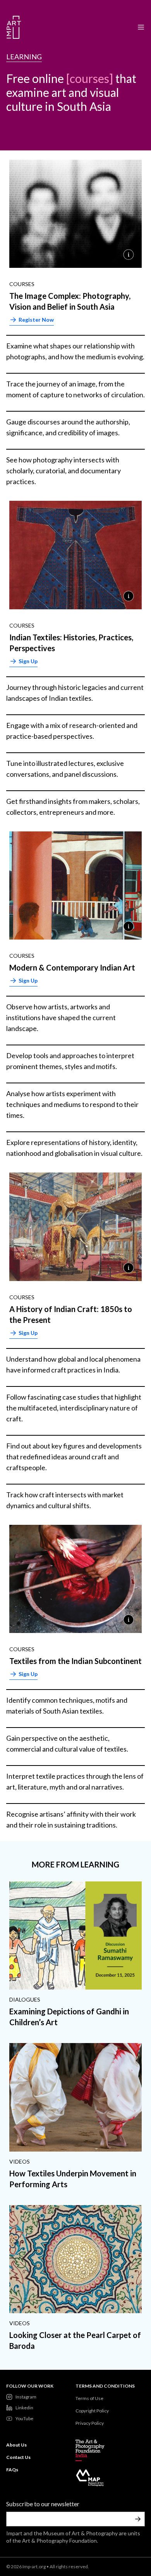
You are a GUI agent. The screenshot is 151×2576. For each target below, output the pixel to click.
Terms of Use (89, 2398)
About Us (16, 2445)
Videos (20, 2161)
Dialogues (25, 1999)
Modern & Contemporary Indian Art (72, 967)
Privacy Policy (90, 2423)
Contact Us (18, 2457)
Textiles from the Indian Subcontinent (75, 1661)
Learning (24, 57)
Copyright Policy (92, 2411)
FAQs (12, 2470)
